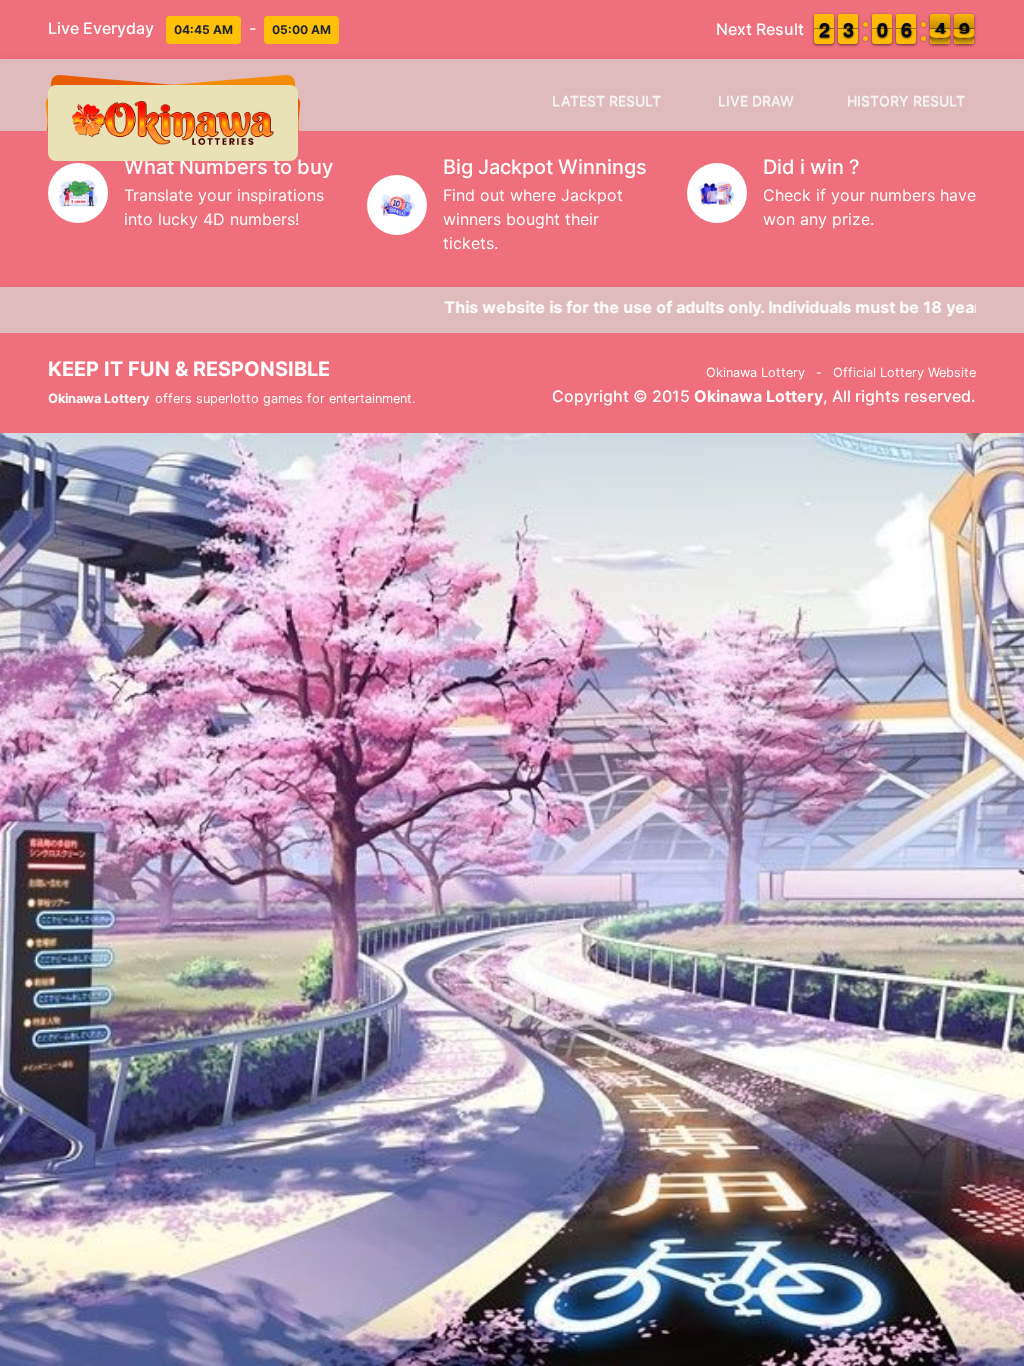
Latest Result (606, 100)
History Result (906, 100)
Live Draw (756, 100)
